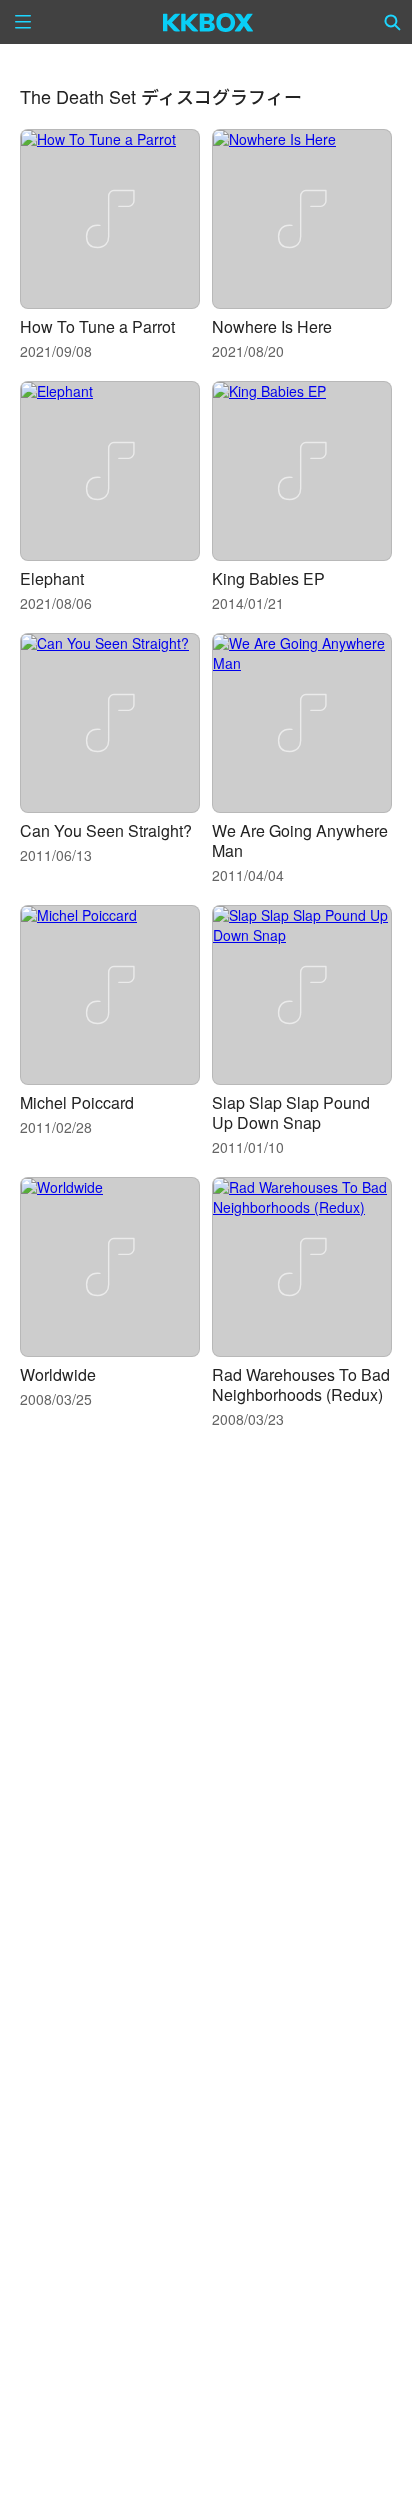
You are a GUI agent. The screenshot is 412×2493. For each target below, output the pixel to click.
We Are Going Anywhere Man (300, 840)
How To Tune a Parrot (97, 326)
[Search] (393, 22)
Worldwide (58, 1374)
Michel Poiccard (77, 1102)
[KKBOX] (208, 22)
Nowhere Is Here (272, 326)
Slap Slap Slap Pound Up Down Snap (291, 1112)
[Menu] (23, 22)
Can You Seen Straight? (106, 830)
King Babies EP (268, 578)
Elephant (52, 578)
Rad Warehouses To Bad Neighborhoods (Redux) (301, 1384)
